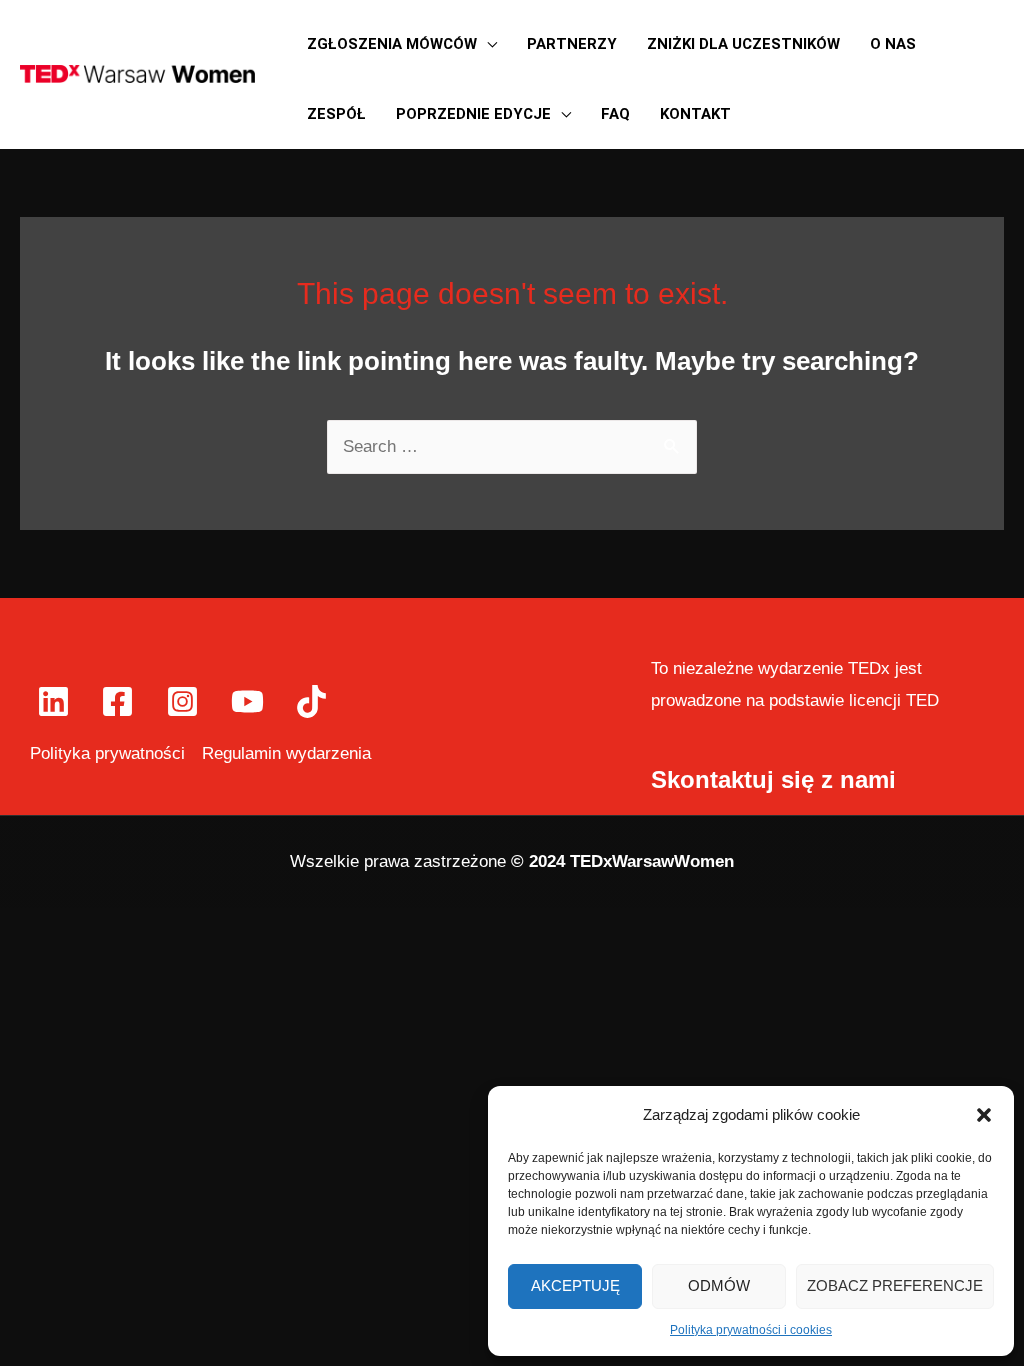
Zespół (336, 114)
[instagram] (185, 701)
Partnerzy (572, 44)
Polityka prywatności (107, 753)
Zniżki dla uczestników (743, 44)
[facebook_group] (314, 701)
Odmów (719, 1285)
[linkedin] (56, 701)
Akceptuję (575, 1285)
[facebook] (121, 701)
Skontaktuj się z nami (773, 779)
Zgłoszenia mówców (392, 44)
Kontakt (695, 114)
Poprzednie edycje (473, 114)
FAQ (615, 114)
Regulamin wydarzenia (286, 753)
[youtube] (250, 701)
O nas (893, 44)
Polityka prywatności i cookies (751, 1330)
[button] (984, 1115)
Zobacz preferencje (895, 1285)
